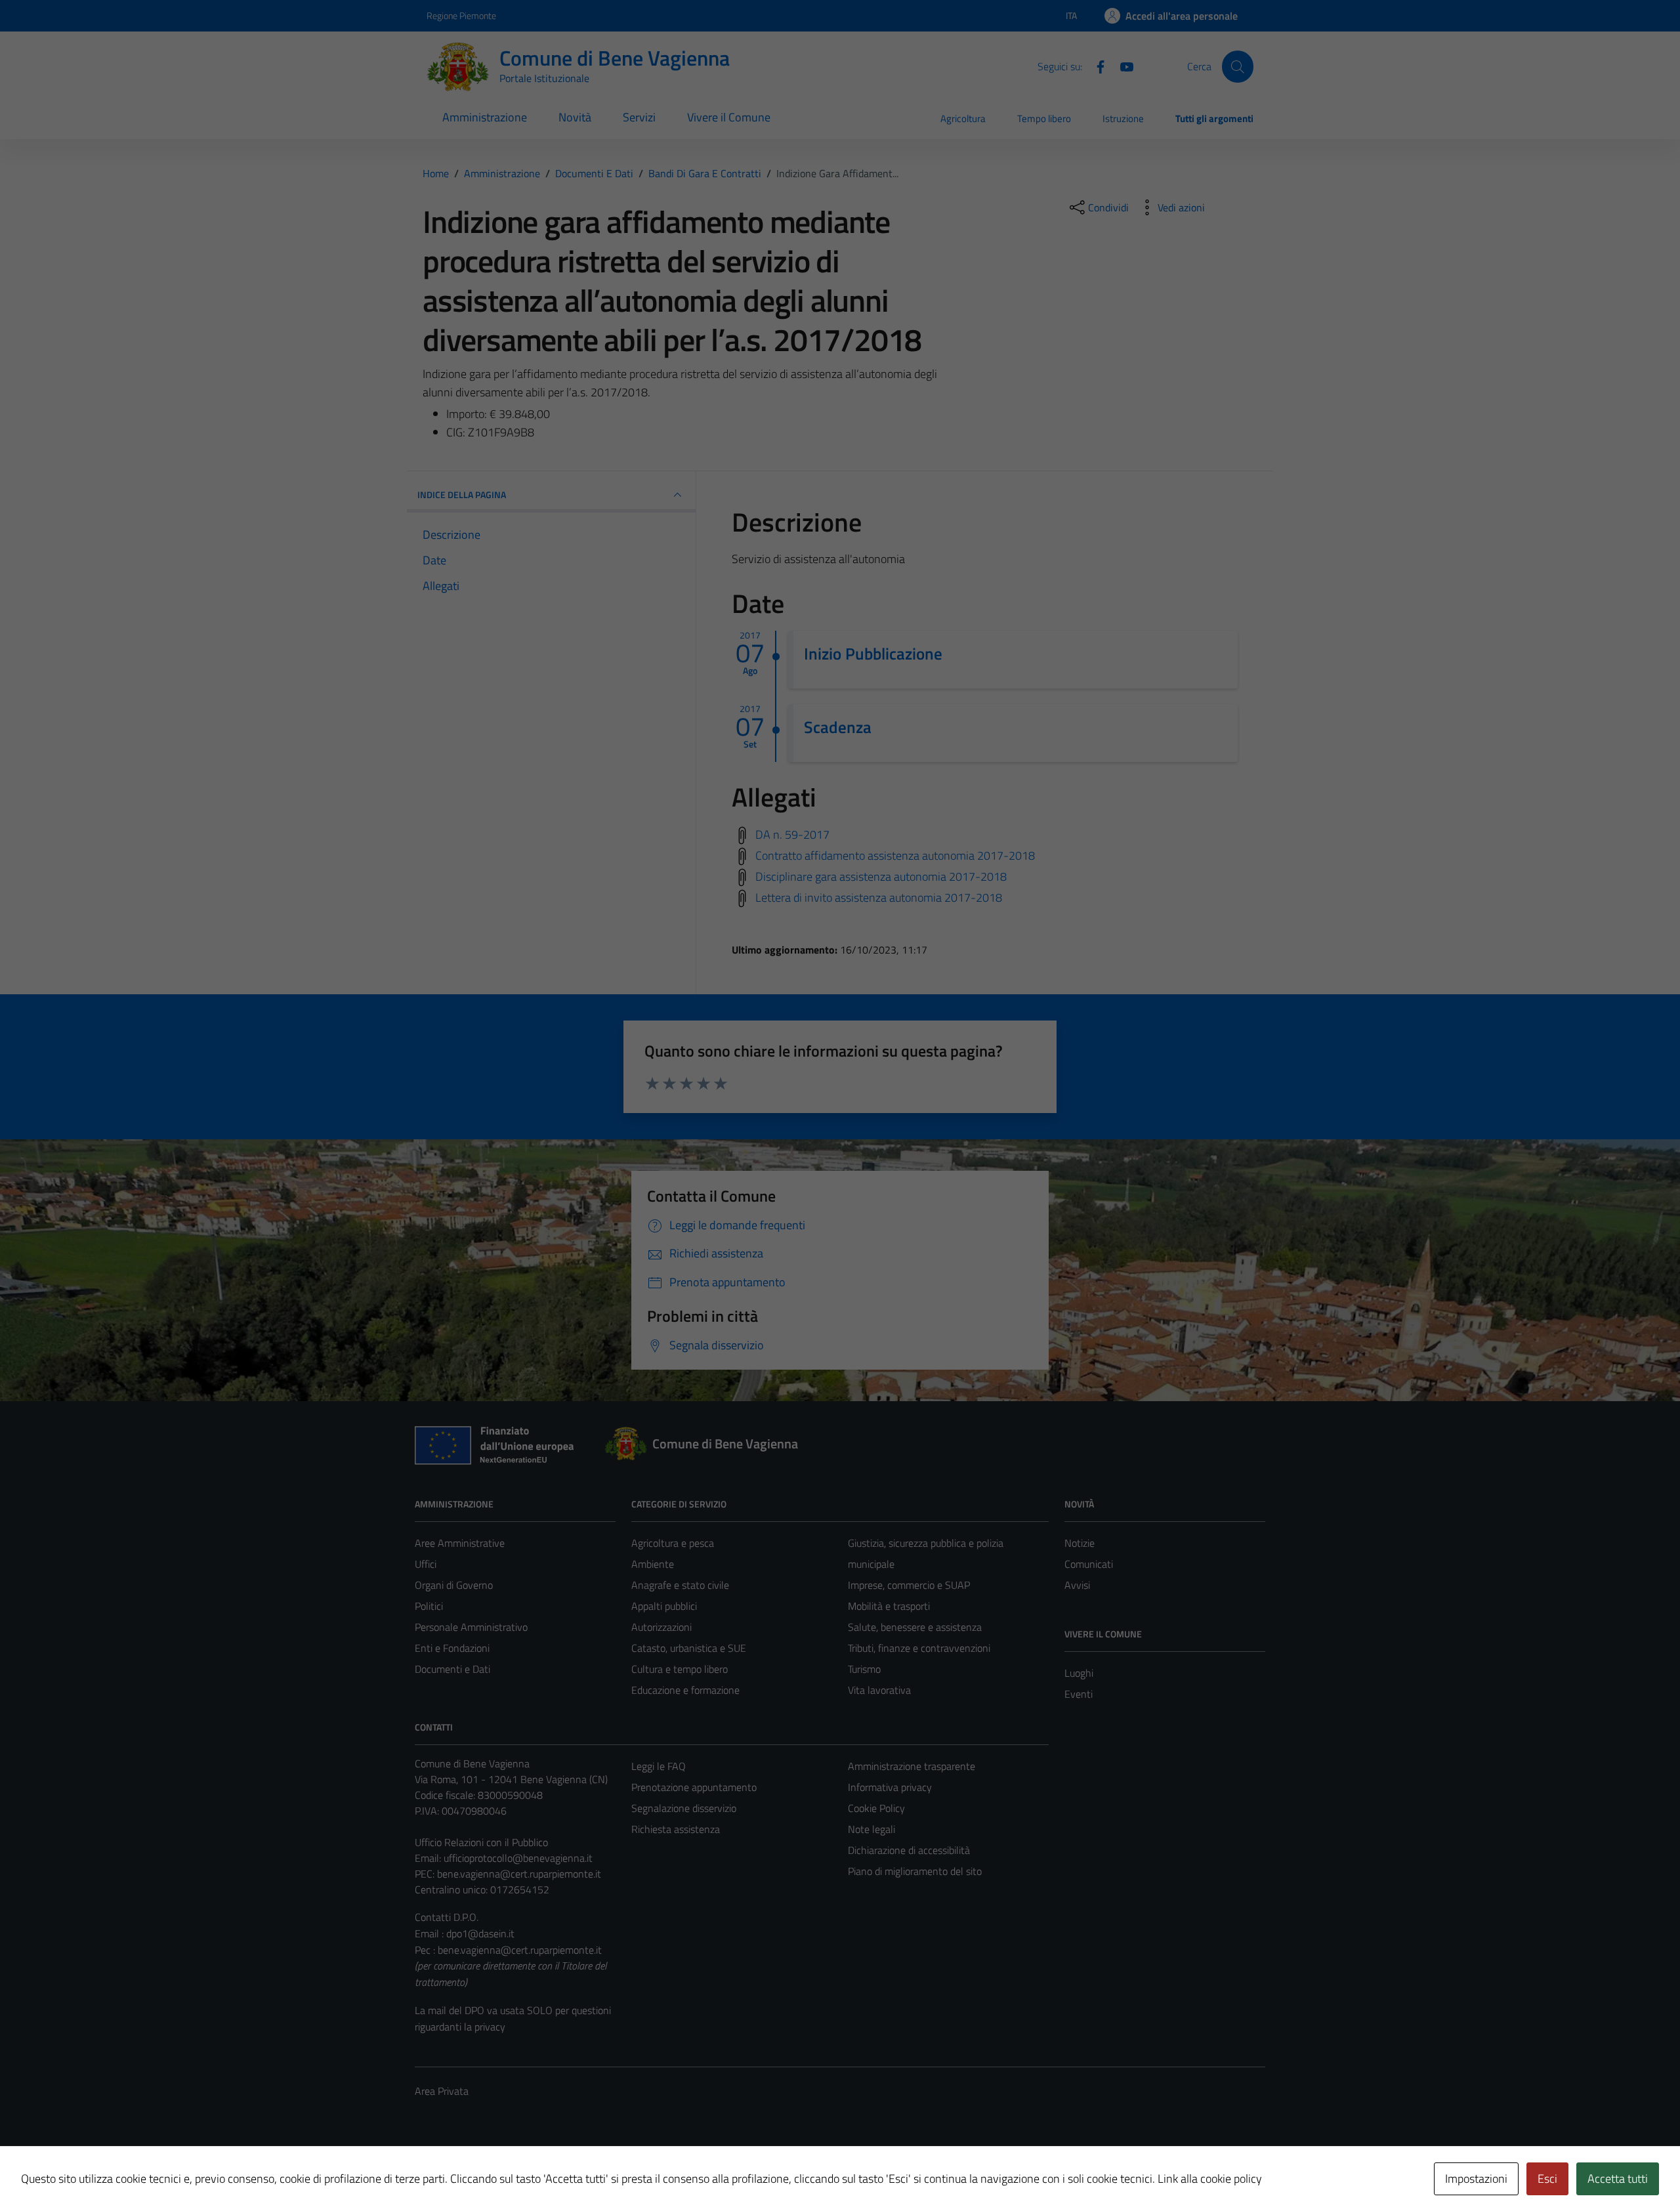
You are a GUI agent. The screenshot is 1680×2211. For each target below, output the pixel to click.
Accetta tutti (1618, 2179)
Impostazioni (1476, 2179)
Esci (1547, 2179)
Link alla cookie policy (1210, 2179)
